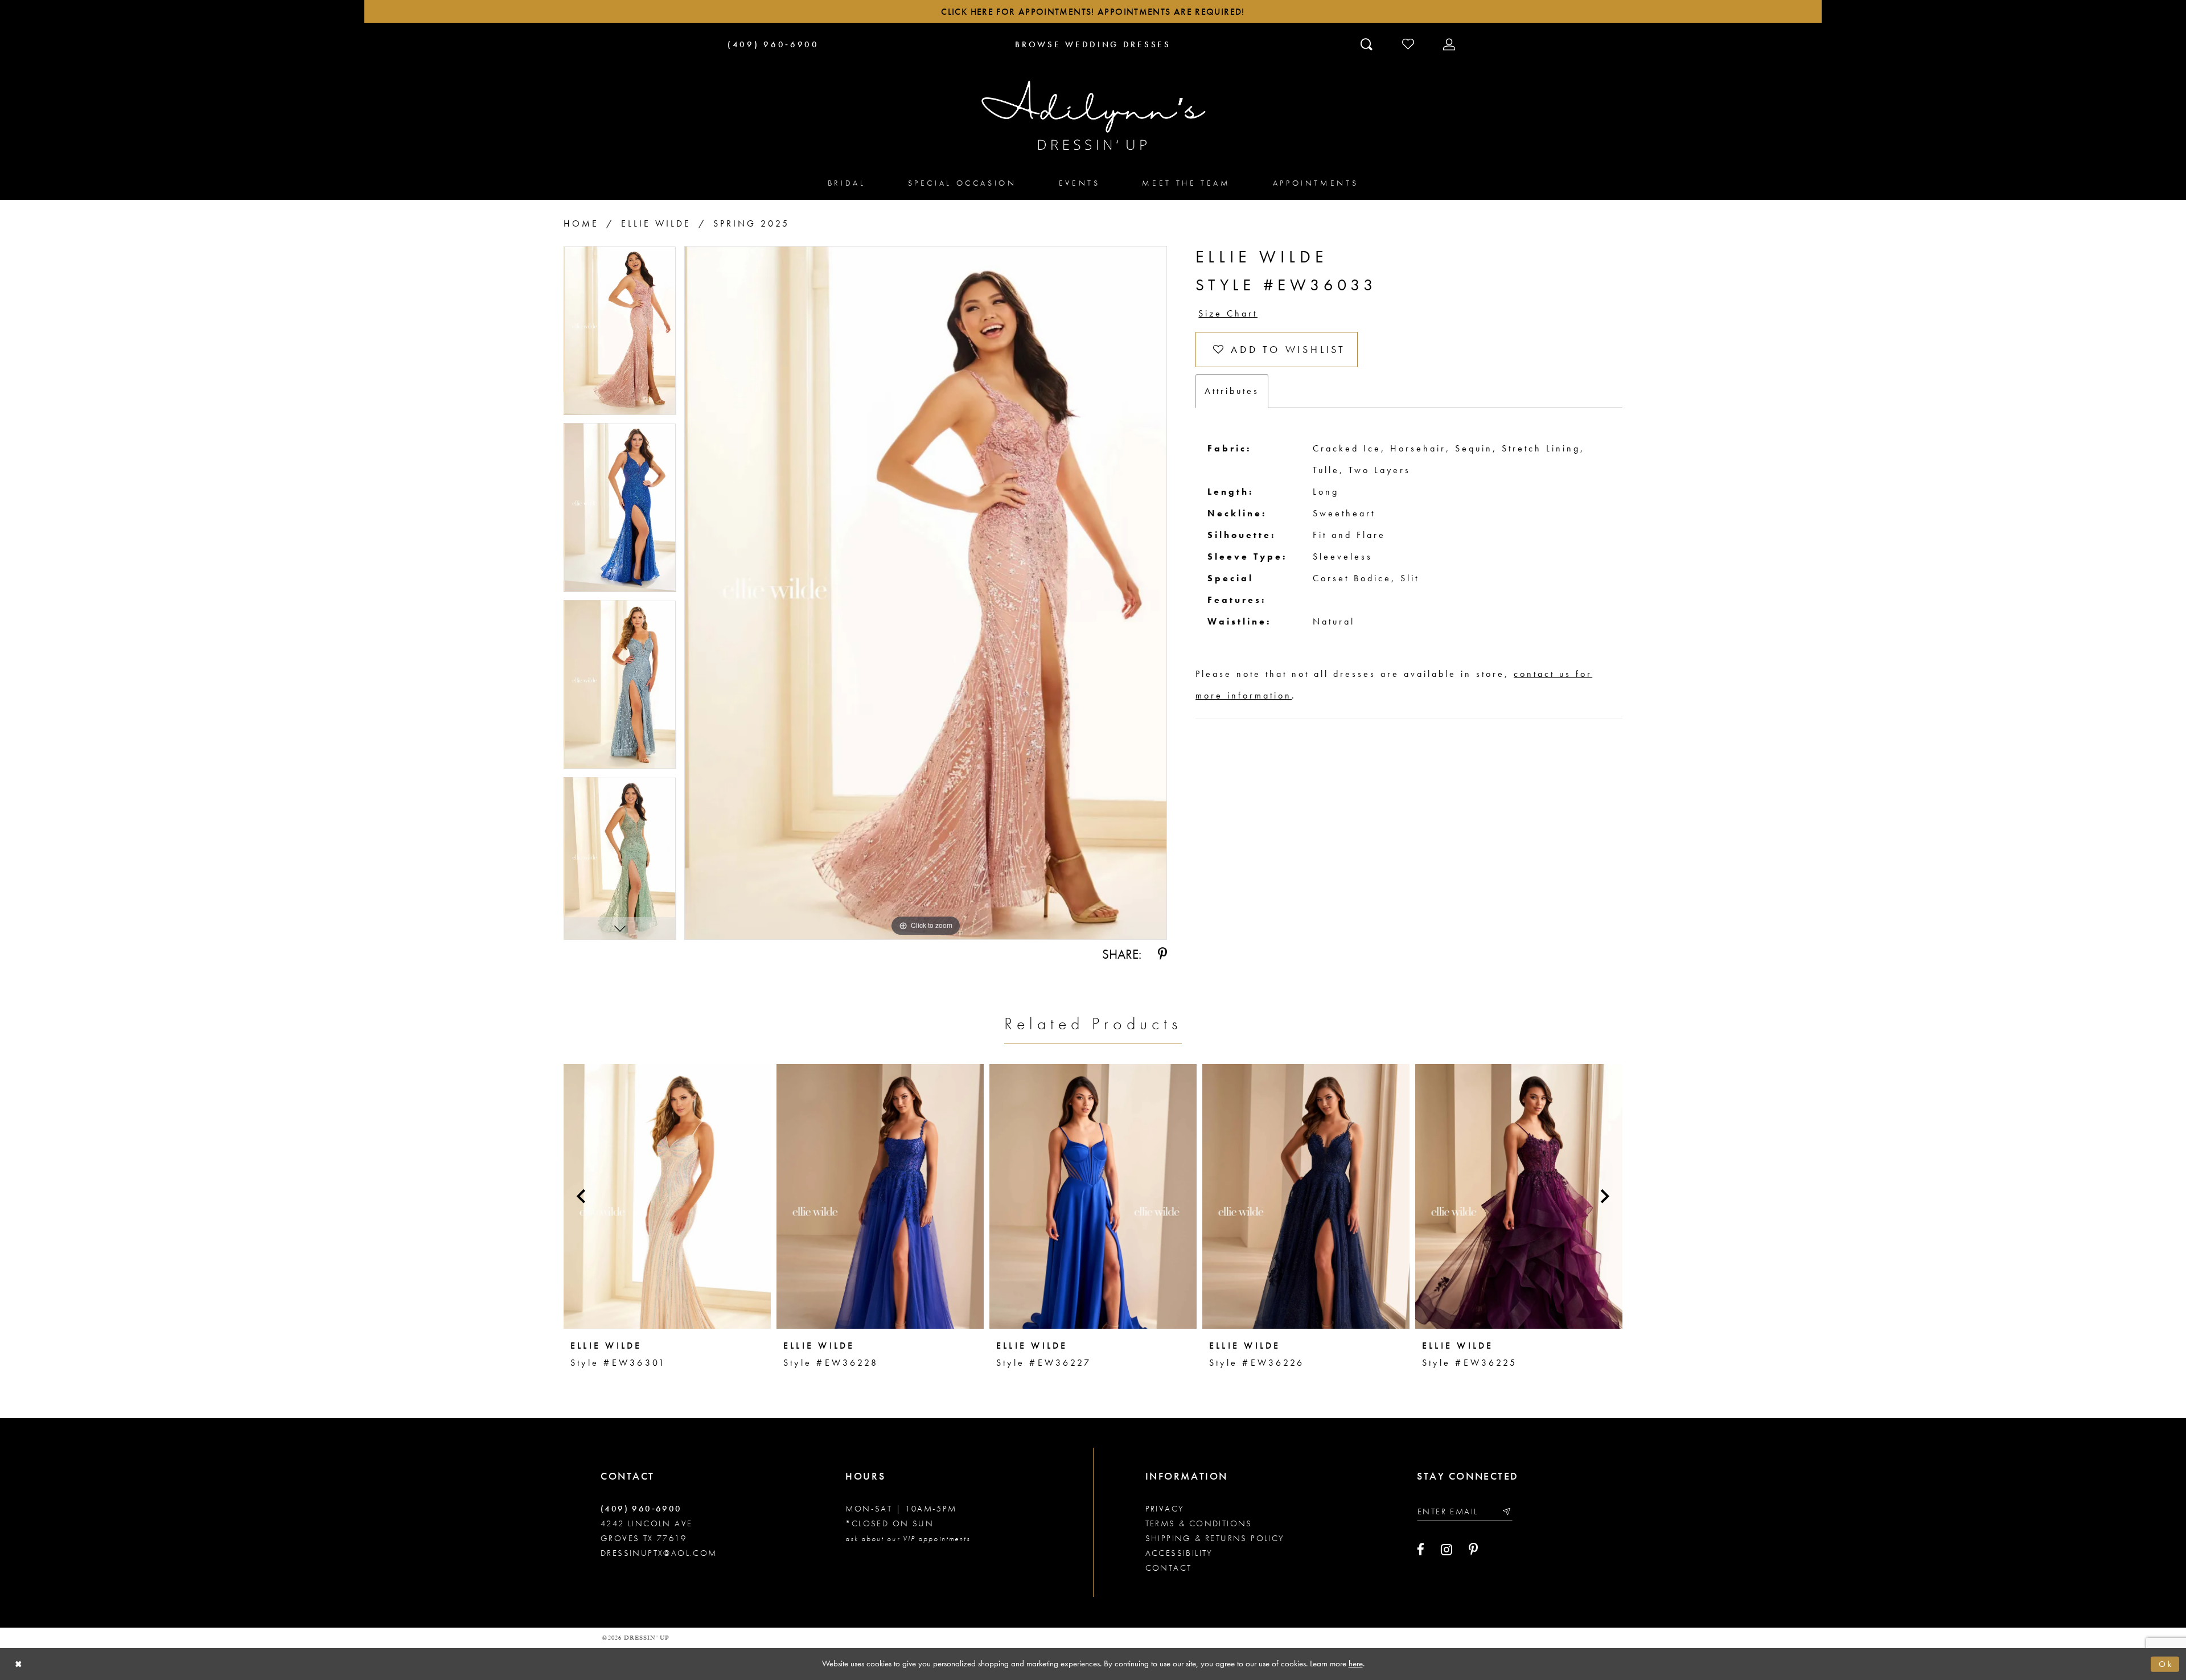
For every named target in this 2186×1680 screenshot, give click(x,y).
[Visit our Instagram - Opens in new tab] (1447, 1550)
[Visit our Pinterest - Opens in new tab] (1473, 1550)
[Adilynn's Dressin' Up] (1093, 116)
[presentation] (667, 1196)
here (1356, 1663)
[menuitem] (847, 182)
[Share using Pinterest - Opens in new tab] (1162, 954)
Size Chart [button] (1228, 313)
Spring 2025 (751, 223)
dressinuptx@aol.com (659, 1553)
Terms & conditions (1199, 1523)
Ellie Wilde (656, 223)
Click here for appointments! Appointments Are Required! (1093, 12)
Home (581, 223)
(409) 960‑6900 (641, 1509)
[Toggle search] (1368, 44)
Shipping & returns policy (1215, 1538)
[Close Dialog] (19, 1664)
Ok (2166, 1664)
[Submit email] (1506, 1511)
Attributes (1232, 391)
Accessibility (1179, 1553)
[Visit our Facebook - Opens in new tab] (1421, 1550)
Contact (1169, 1568)
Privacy (1165, 1509)
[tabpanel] (620, 334)
